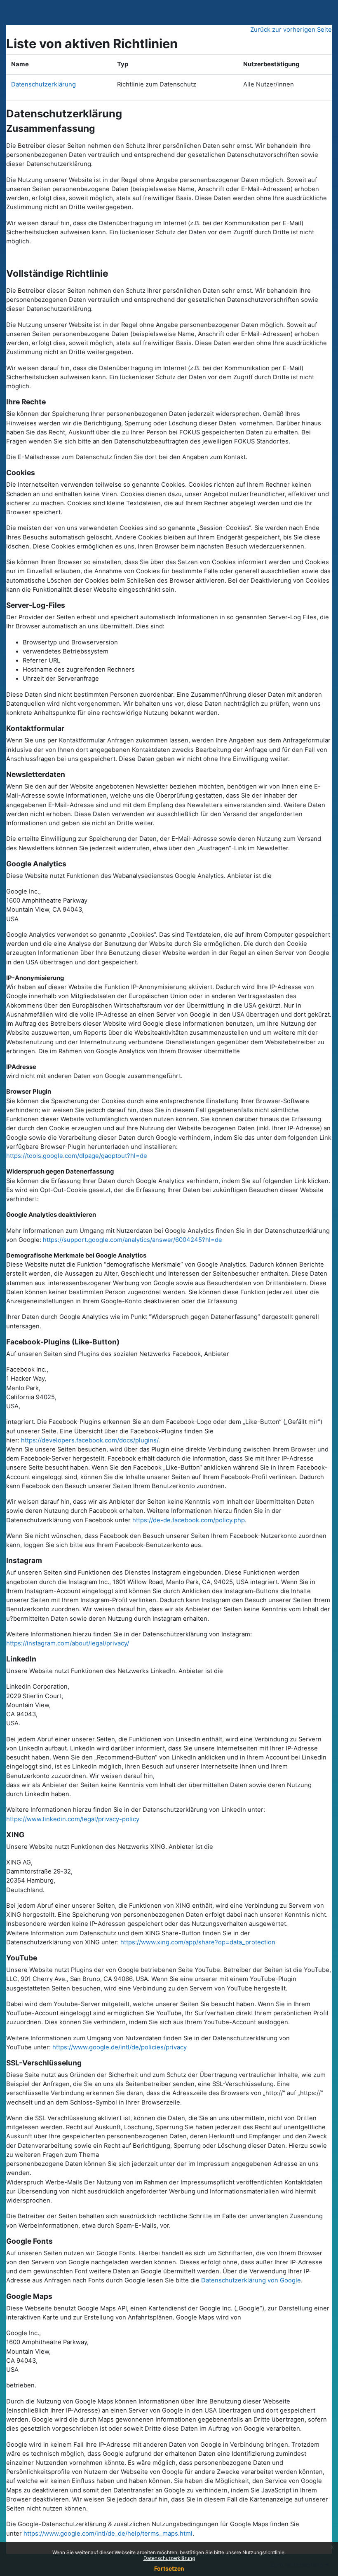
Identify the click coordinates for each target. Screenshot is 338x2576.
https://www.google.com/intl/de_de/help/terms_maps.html (108, 2534)
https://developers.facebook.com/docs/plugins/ (90, 1440)
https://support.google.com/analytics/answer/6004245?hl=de (133, 1240)
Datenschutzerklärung (169, 2558)
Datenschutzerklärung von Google (251, 2280)
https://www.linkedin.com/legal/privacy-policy (73, 1819)
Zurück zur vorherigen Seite (291, 30)
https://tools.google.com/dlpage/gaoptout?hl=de (77, 1156)
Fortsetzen (169, 2568)
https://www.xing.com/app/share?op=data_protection (198, 1942)
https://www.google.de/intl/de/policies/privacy (119, 2047)
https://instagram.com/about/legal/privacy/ (68, 1643)
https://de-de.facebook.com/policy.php (189, 1520)
